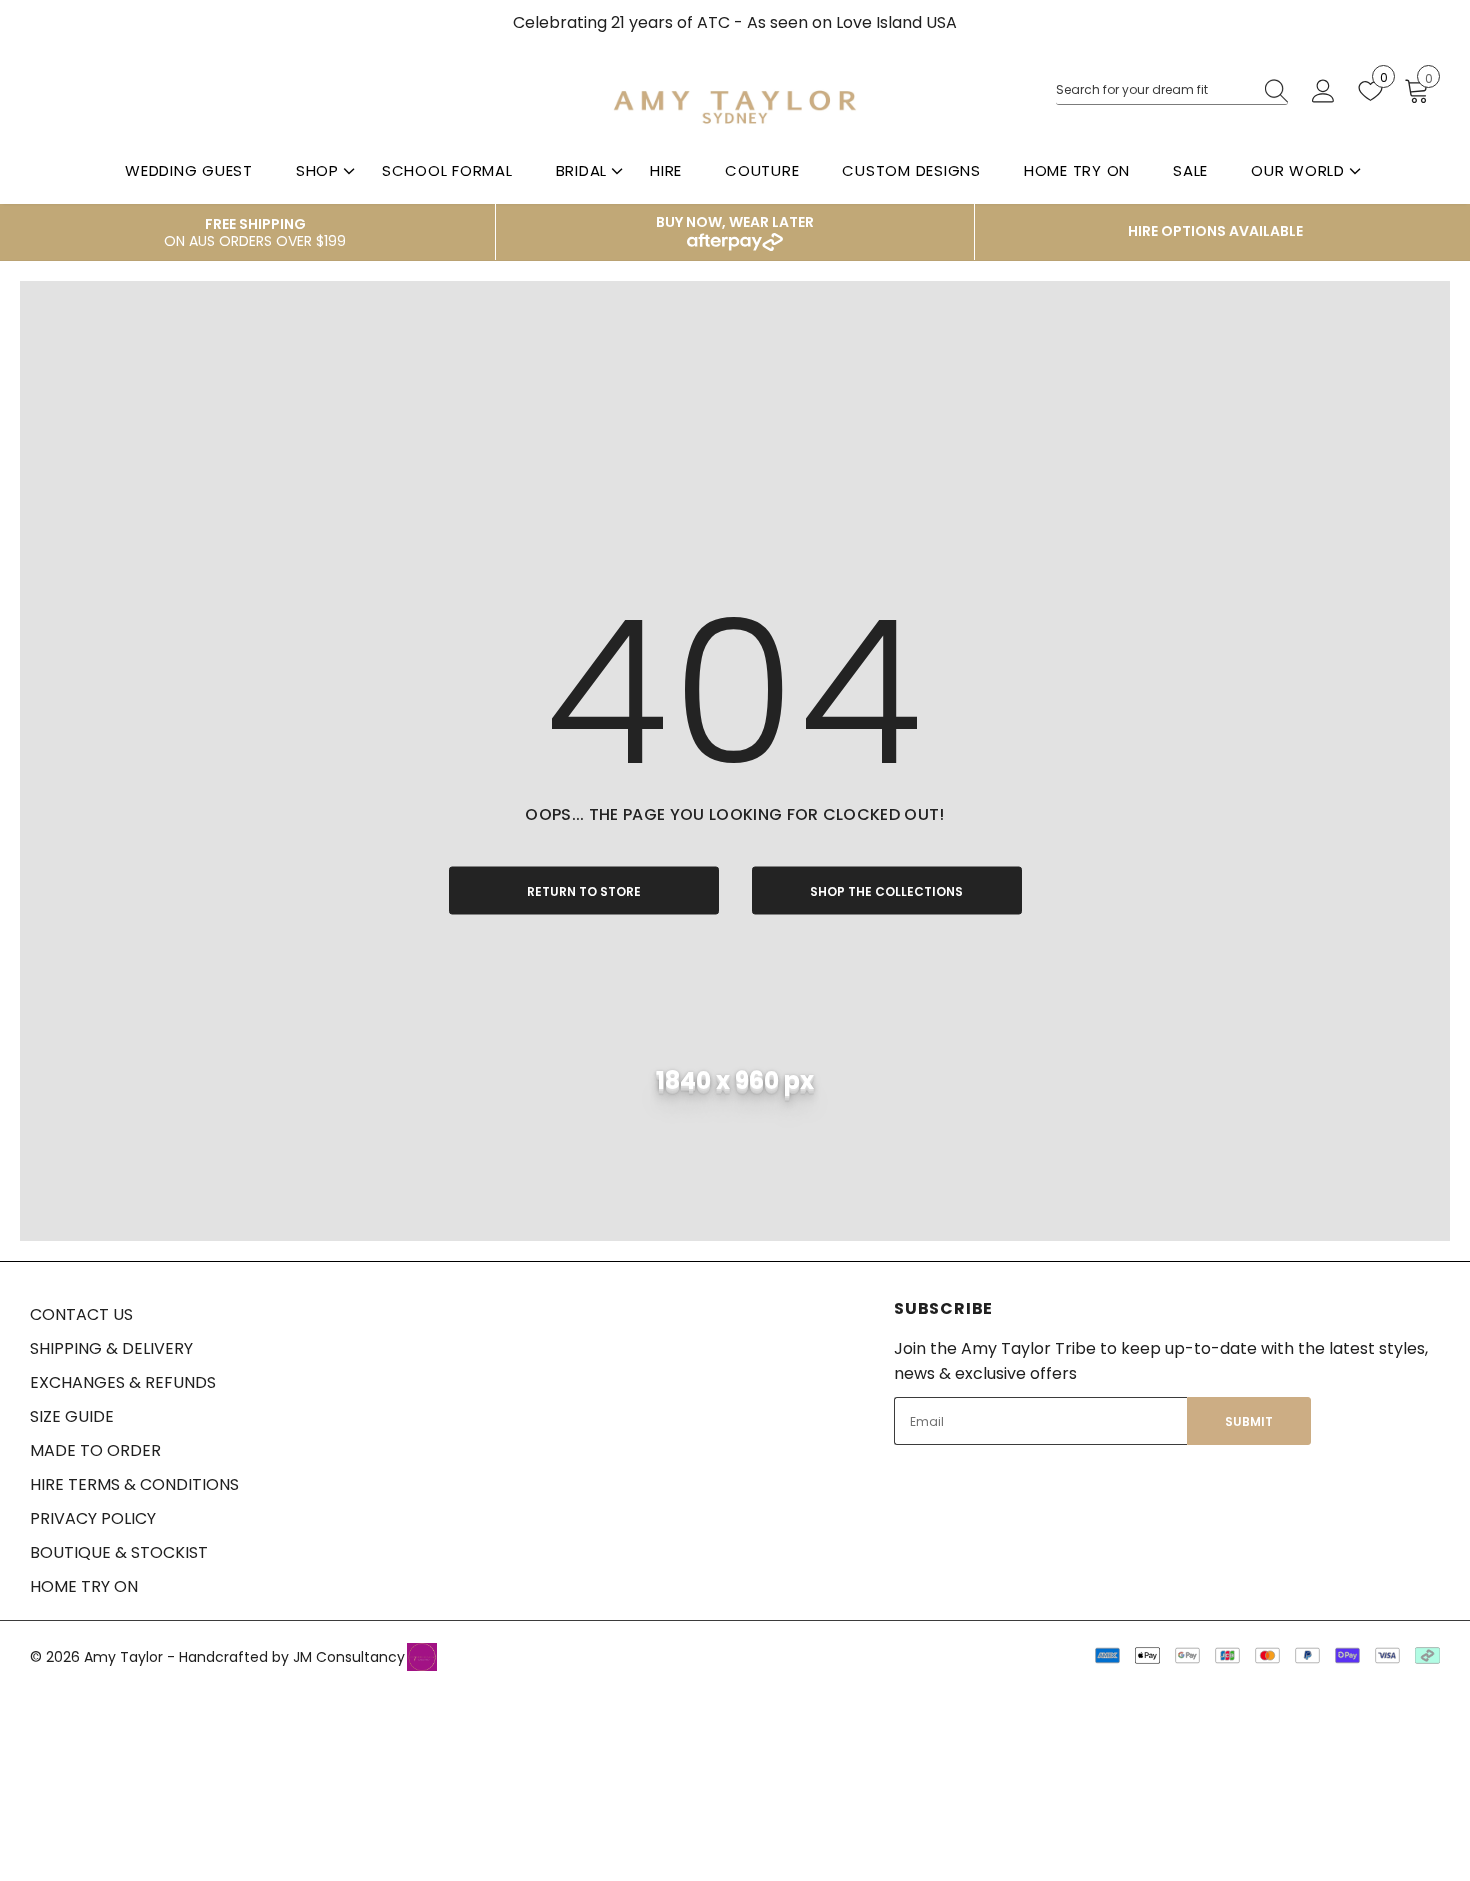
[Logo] (735, 106)
